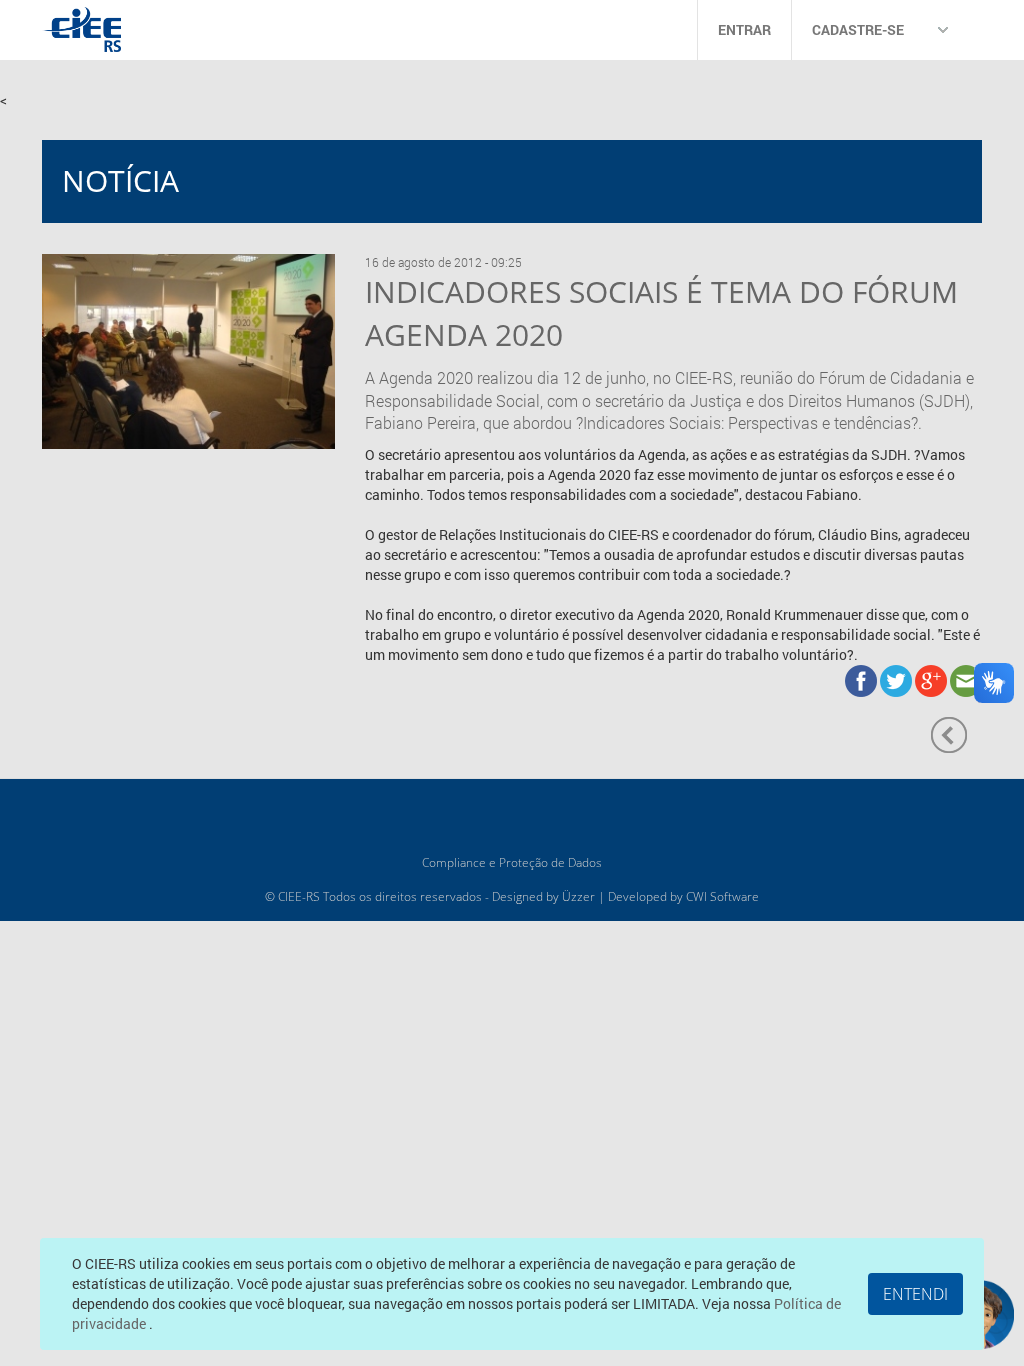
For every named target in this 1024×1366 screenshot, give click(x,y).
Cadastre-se (858, 29)
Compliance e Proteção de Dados (512, 862)
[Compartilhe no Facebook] (862, 679)
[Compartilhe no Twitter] (897, 679)
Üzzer (578, 896)
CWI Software (722, 896)
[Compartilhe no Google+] (932, 679)
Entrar (744, 29)
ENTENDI (915, 1294)
